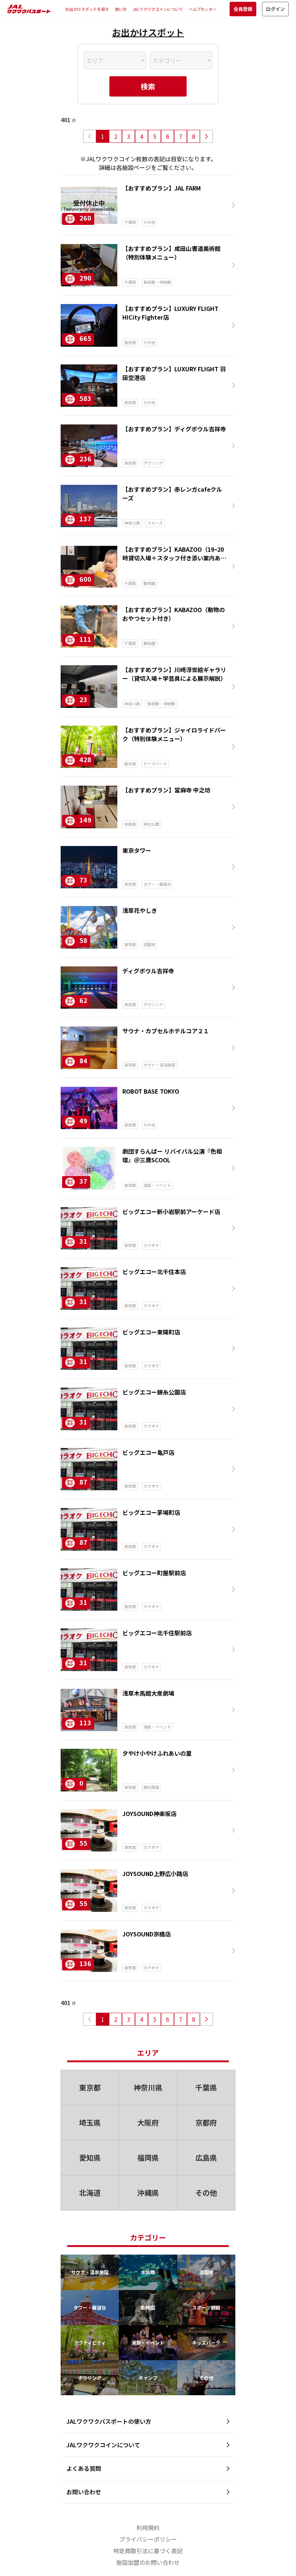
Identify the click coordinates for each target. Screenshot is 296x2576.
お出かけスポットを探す (87, 9)
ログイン (275, 9)
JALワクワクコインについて (158, 9)
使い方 (121, 9)
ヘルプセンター (203, 9)
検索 (148, 86)
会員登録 (243, 9)
